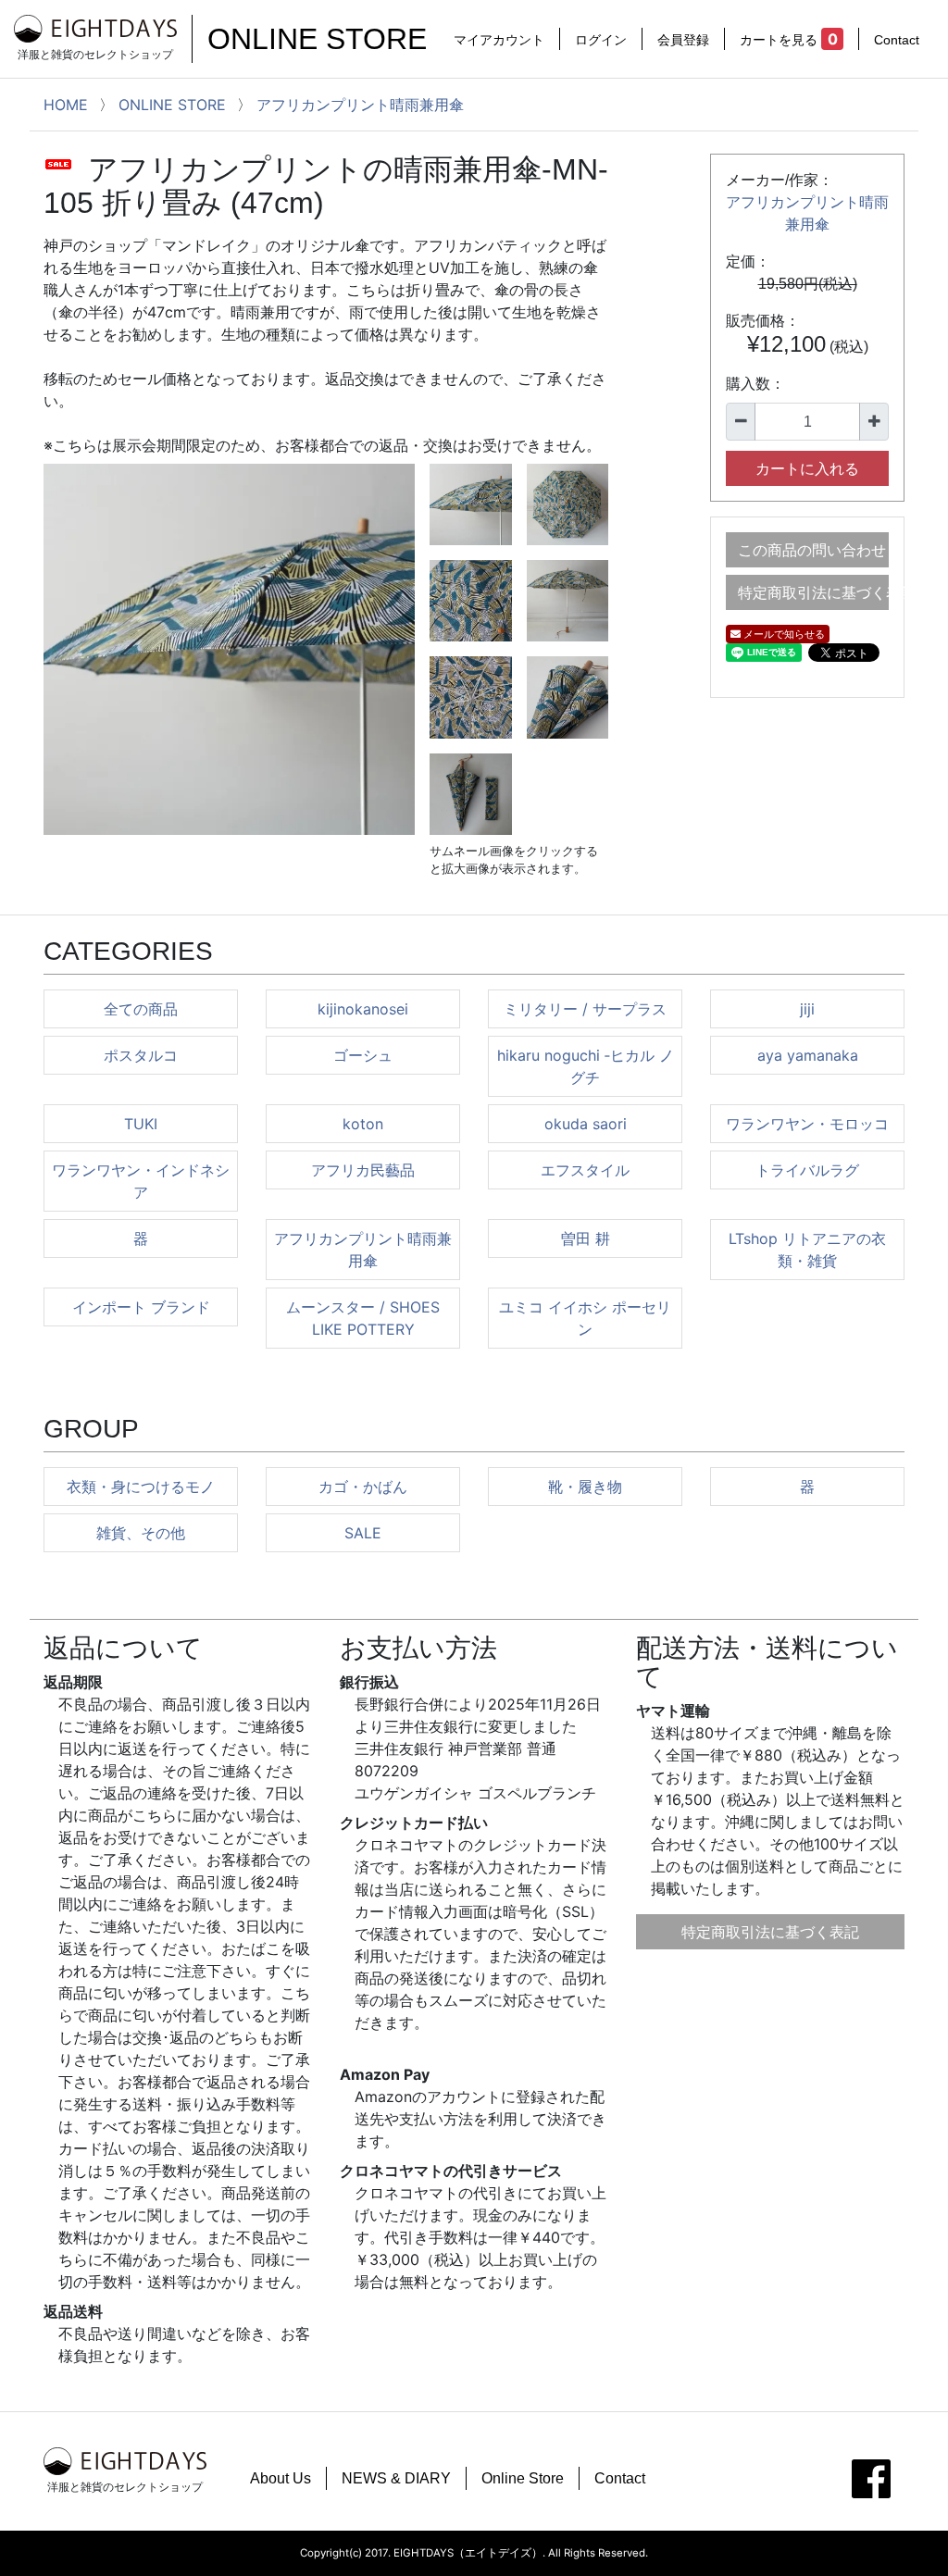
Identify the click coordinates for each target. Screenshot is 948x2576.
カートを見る (788, 39)
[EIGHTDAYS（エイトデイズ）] (95, 28)
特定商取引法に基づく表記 (813, 592)
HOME (66, 105)
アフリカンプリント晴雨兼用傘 (360, 105)
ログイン (601, 39)
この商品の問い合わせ (812, 550)
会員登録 (683, 39)
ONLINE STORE (317, 39)
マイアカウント (499, 39)
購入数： (755, 384)
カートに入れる (807, 468)
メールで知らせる (783, 634)
